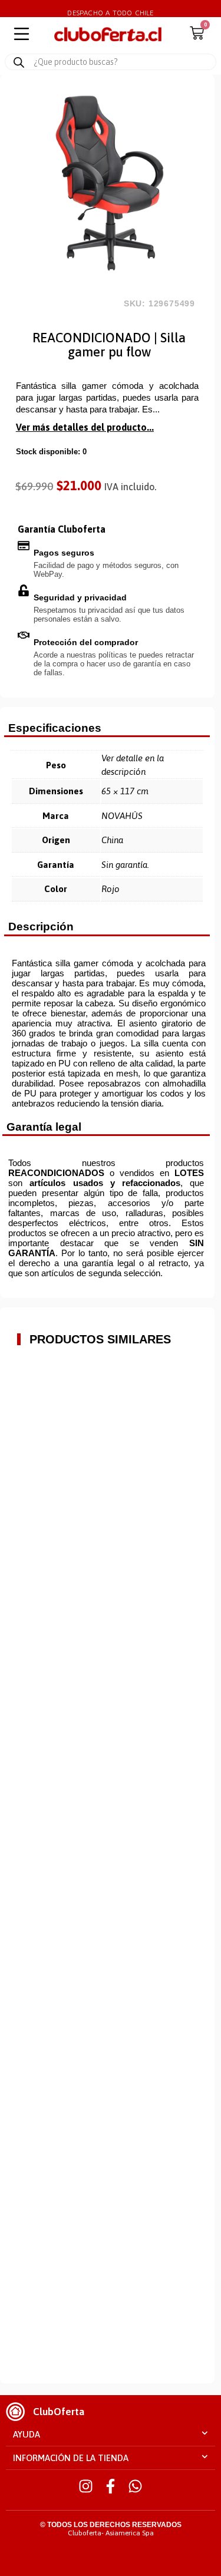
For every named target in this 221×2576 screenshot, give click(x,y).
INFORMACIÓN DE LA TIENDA (71, 2458)
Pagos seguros (64, 553)
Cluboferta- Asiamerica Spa (111, 2533)
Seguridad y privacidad (80, 597)
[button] (111, 2435)
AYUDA (27, 2434)
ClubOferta (59, 2412)
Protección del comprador (86, 642)
